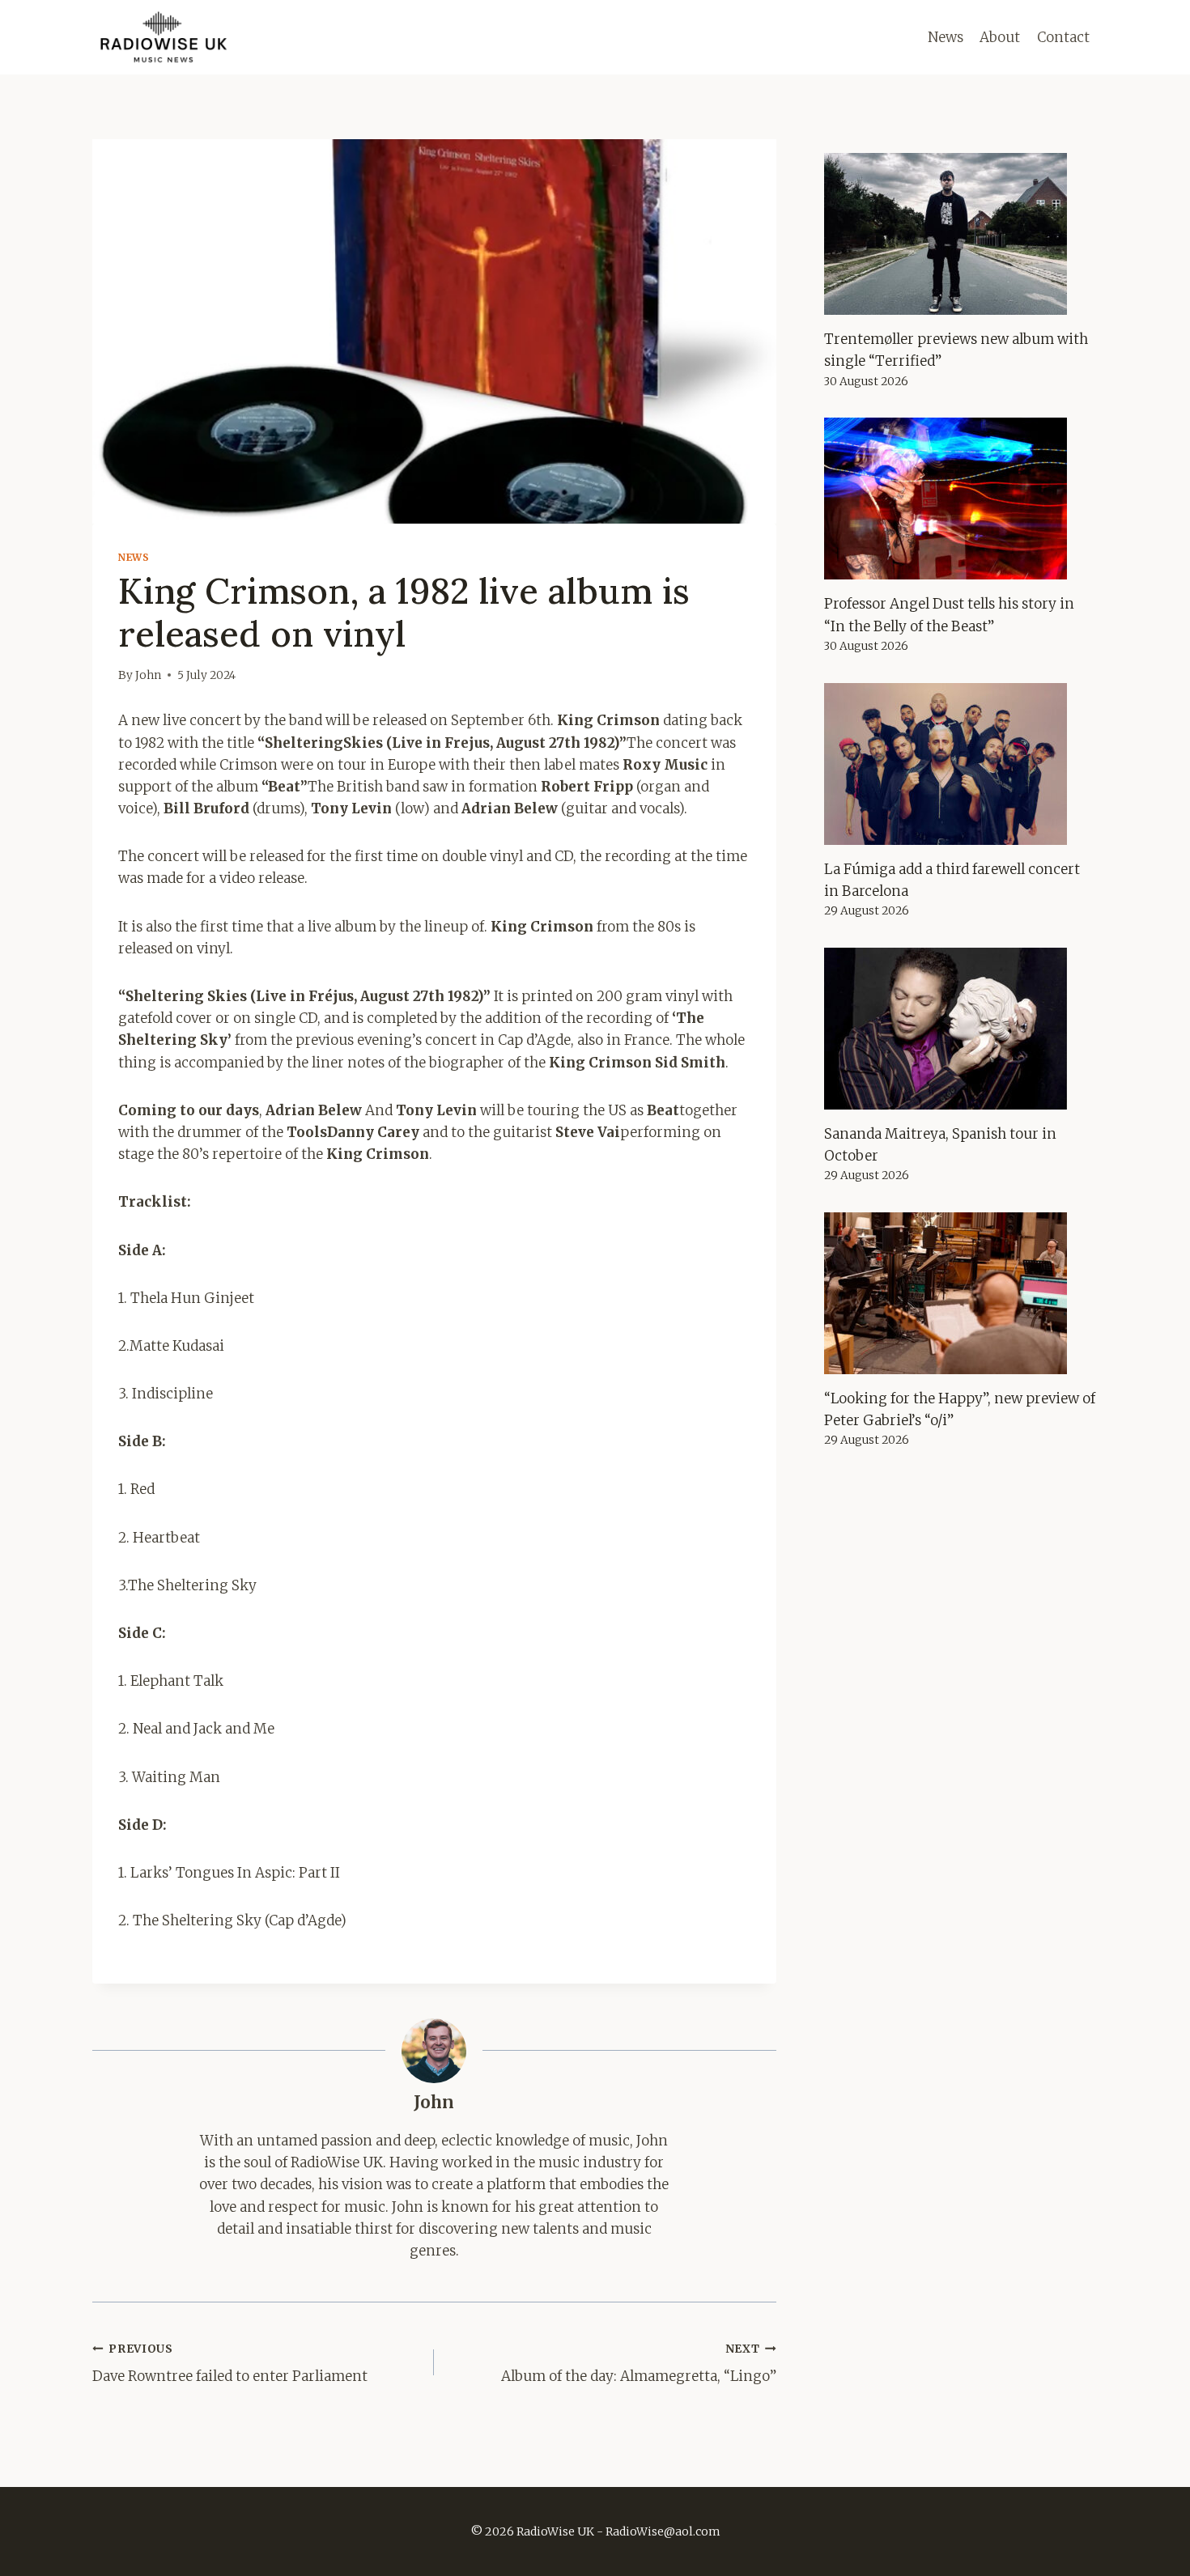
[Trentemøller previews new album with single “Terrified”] (961, 234)
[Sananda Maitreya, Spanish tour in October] (961, 1029)
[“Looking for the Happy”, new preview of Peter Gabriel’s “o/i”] (961, 1293)
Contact (1063, 37)
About (1000, 37)
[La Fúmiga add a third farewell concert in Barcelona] (961, 764)
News (946, 37)
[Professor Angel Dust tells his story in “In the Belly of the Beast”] (961, 499)
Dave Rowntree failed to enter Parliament (230, 2364)
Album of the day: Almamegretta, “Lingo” (638, 2364)
